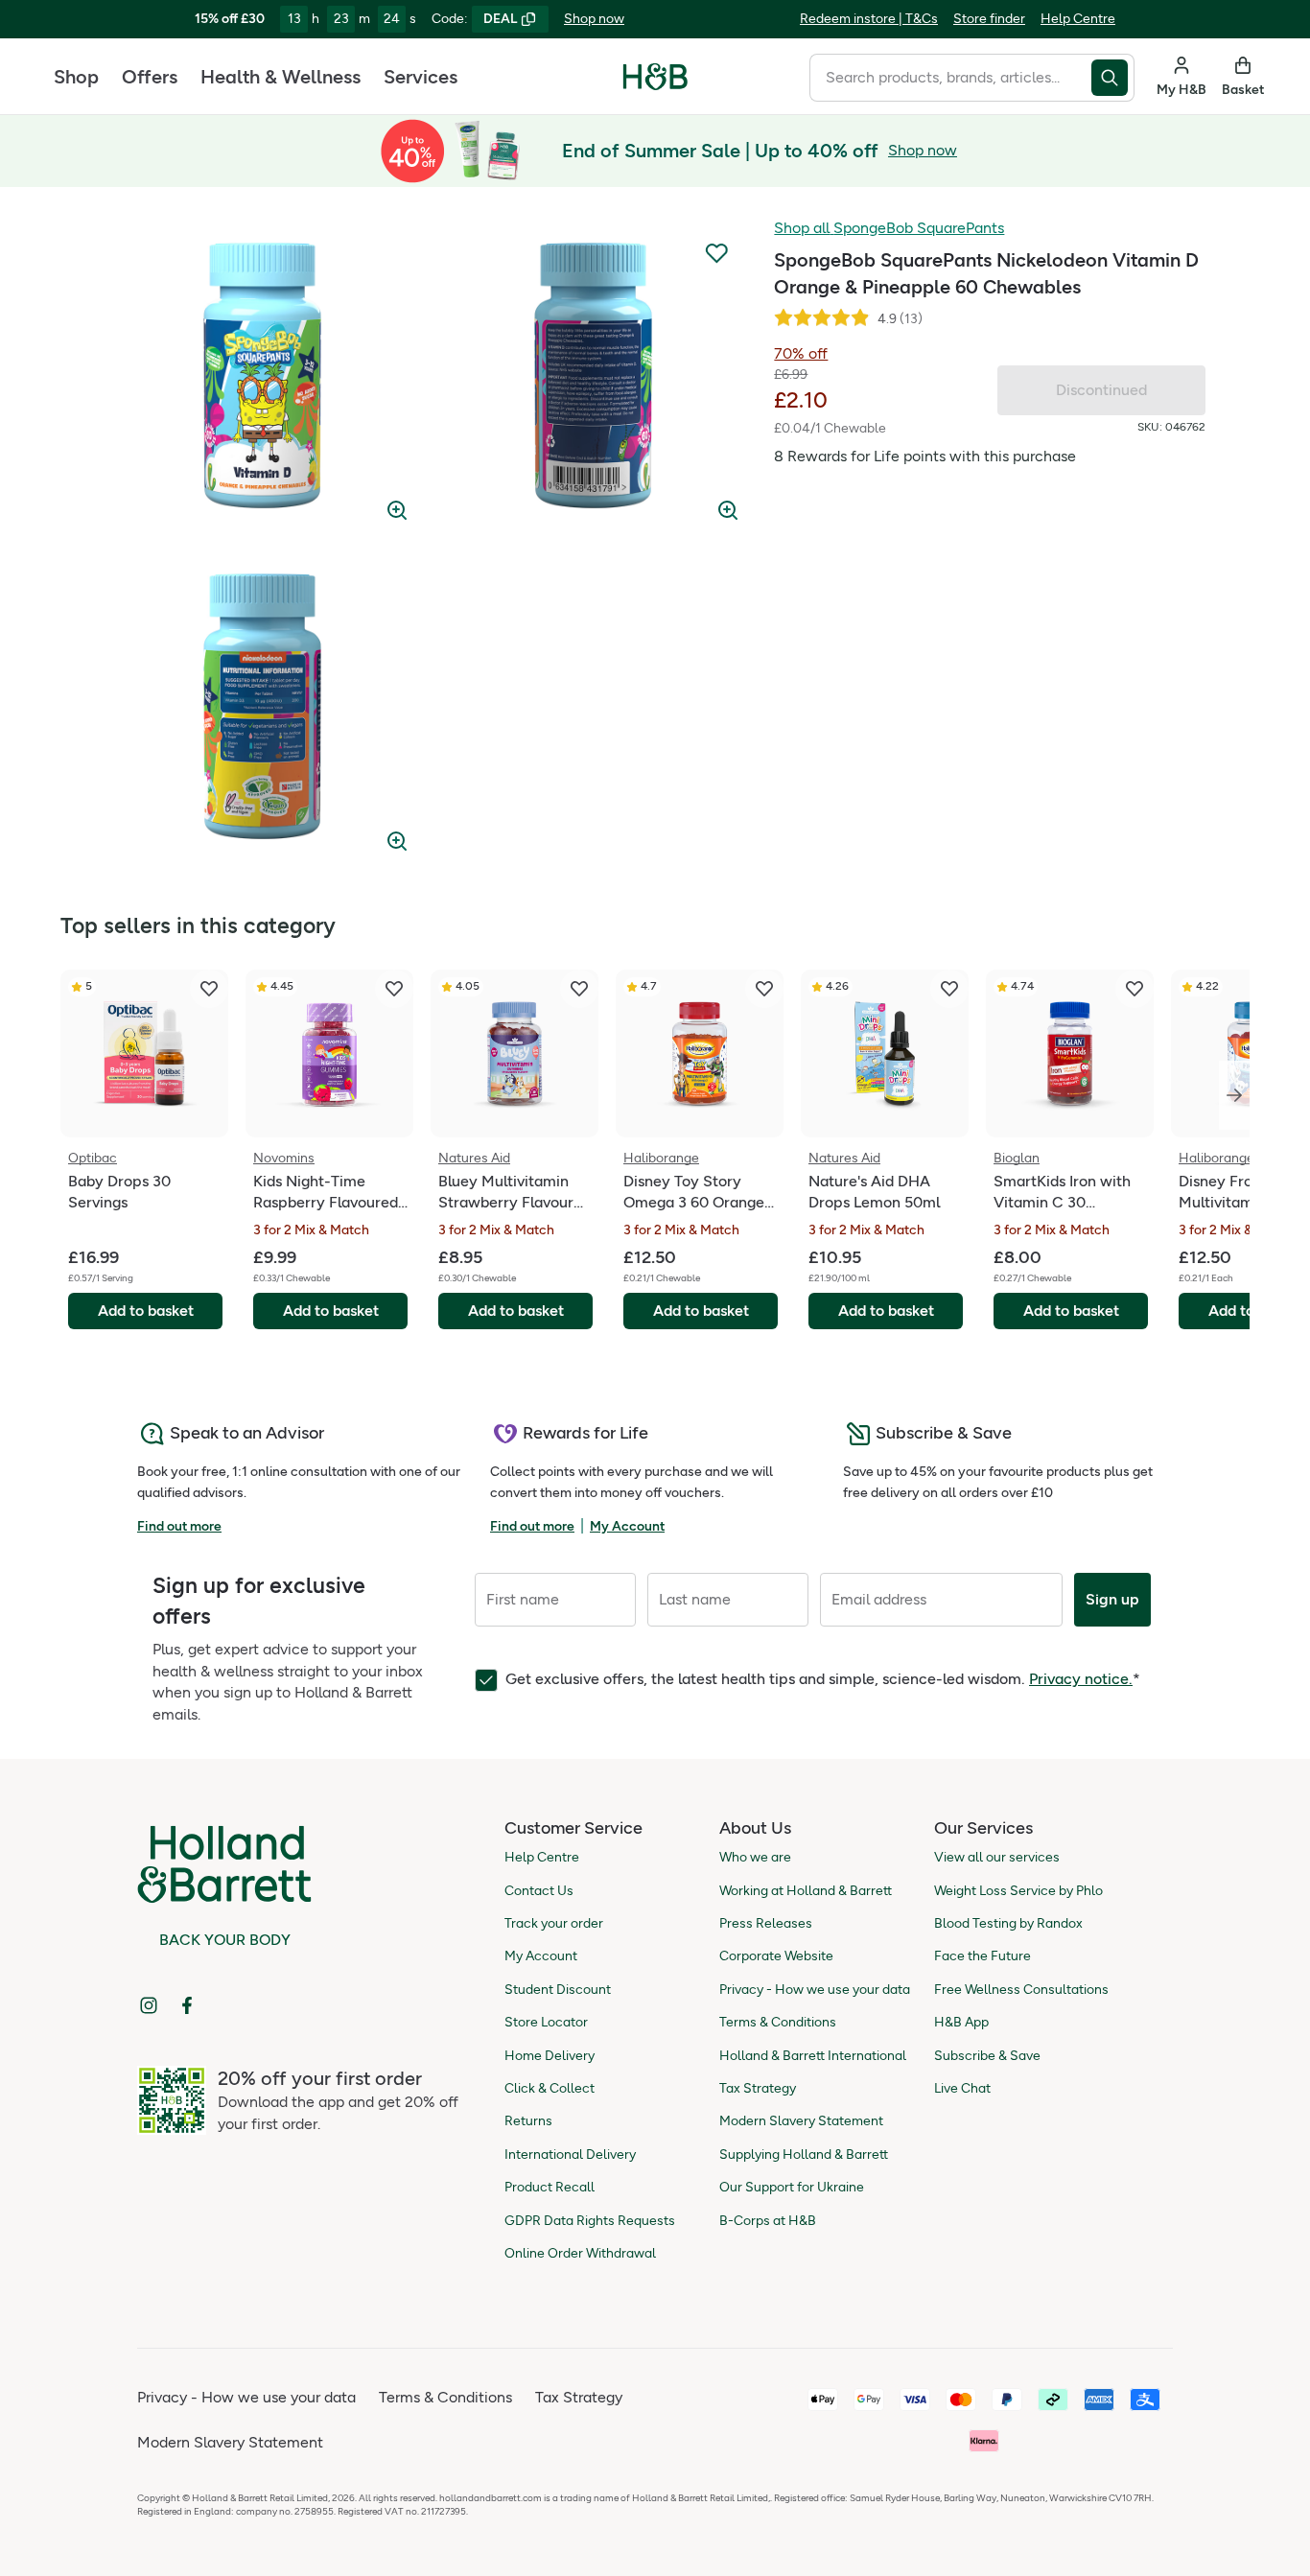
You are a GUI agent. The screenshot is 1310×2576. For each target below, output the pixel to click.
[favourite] (209, 989)
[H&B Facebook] (187, 2005)
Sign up (1112, 1599)
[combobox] (950, 78)
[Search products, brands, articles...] (1113, 78)
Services (421, 77)
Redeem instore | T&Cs (869, 19)
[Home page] (655, 77)
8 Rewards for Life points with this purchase (925, 456)
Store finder (989, 19)
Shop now (594, 19)
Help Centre (1078, 19)
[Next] (1234, 1095)
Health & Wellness (281, 77)
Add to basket (146, 1311)
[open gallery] (262, 375)
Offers (150, 77)
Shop (76, 77)
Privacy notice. (1081, 1679)
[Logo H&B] (655, 85)
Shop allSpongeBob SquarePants (889, 228)
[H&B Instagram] (149, 2005)
